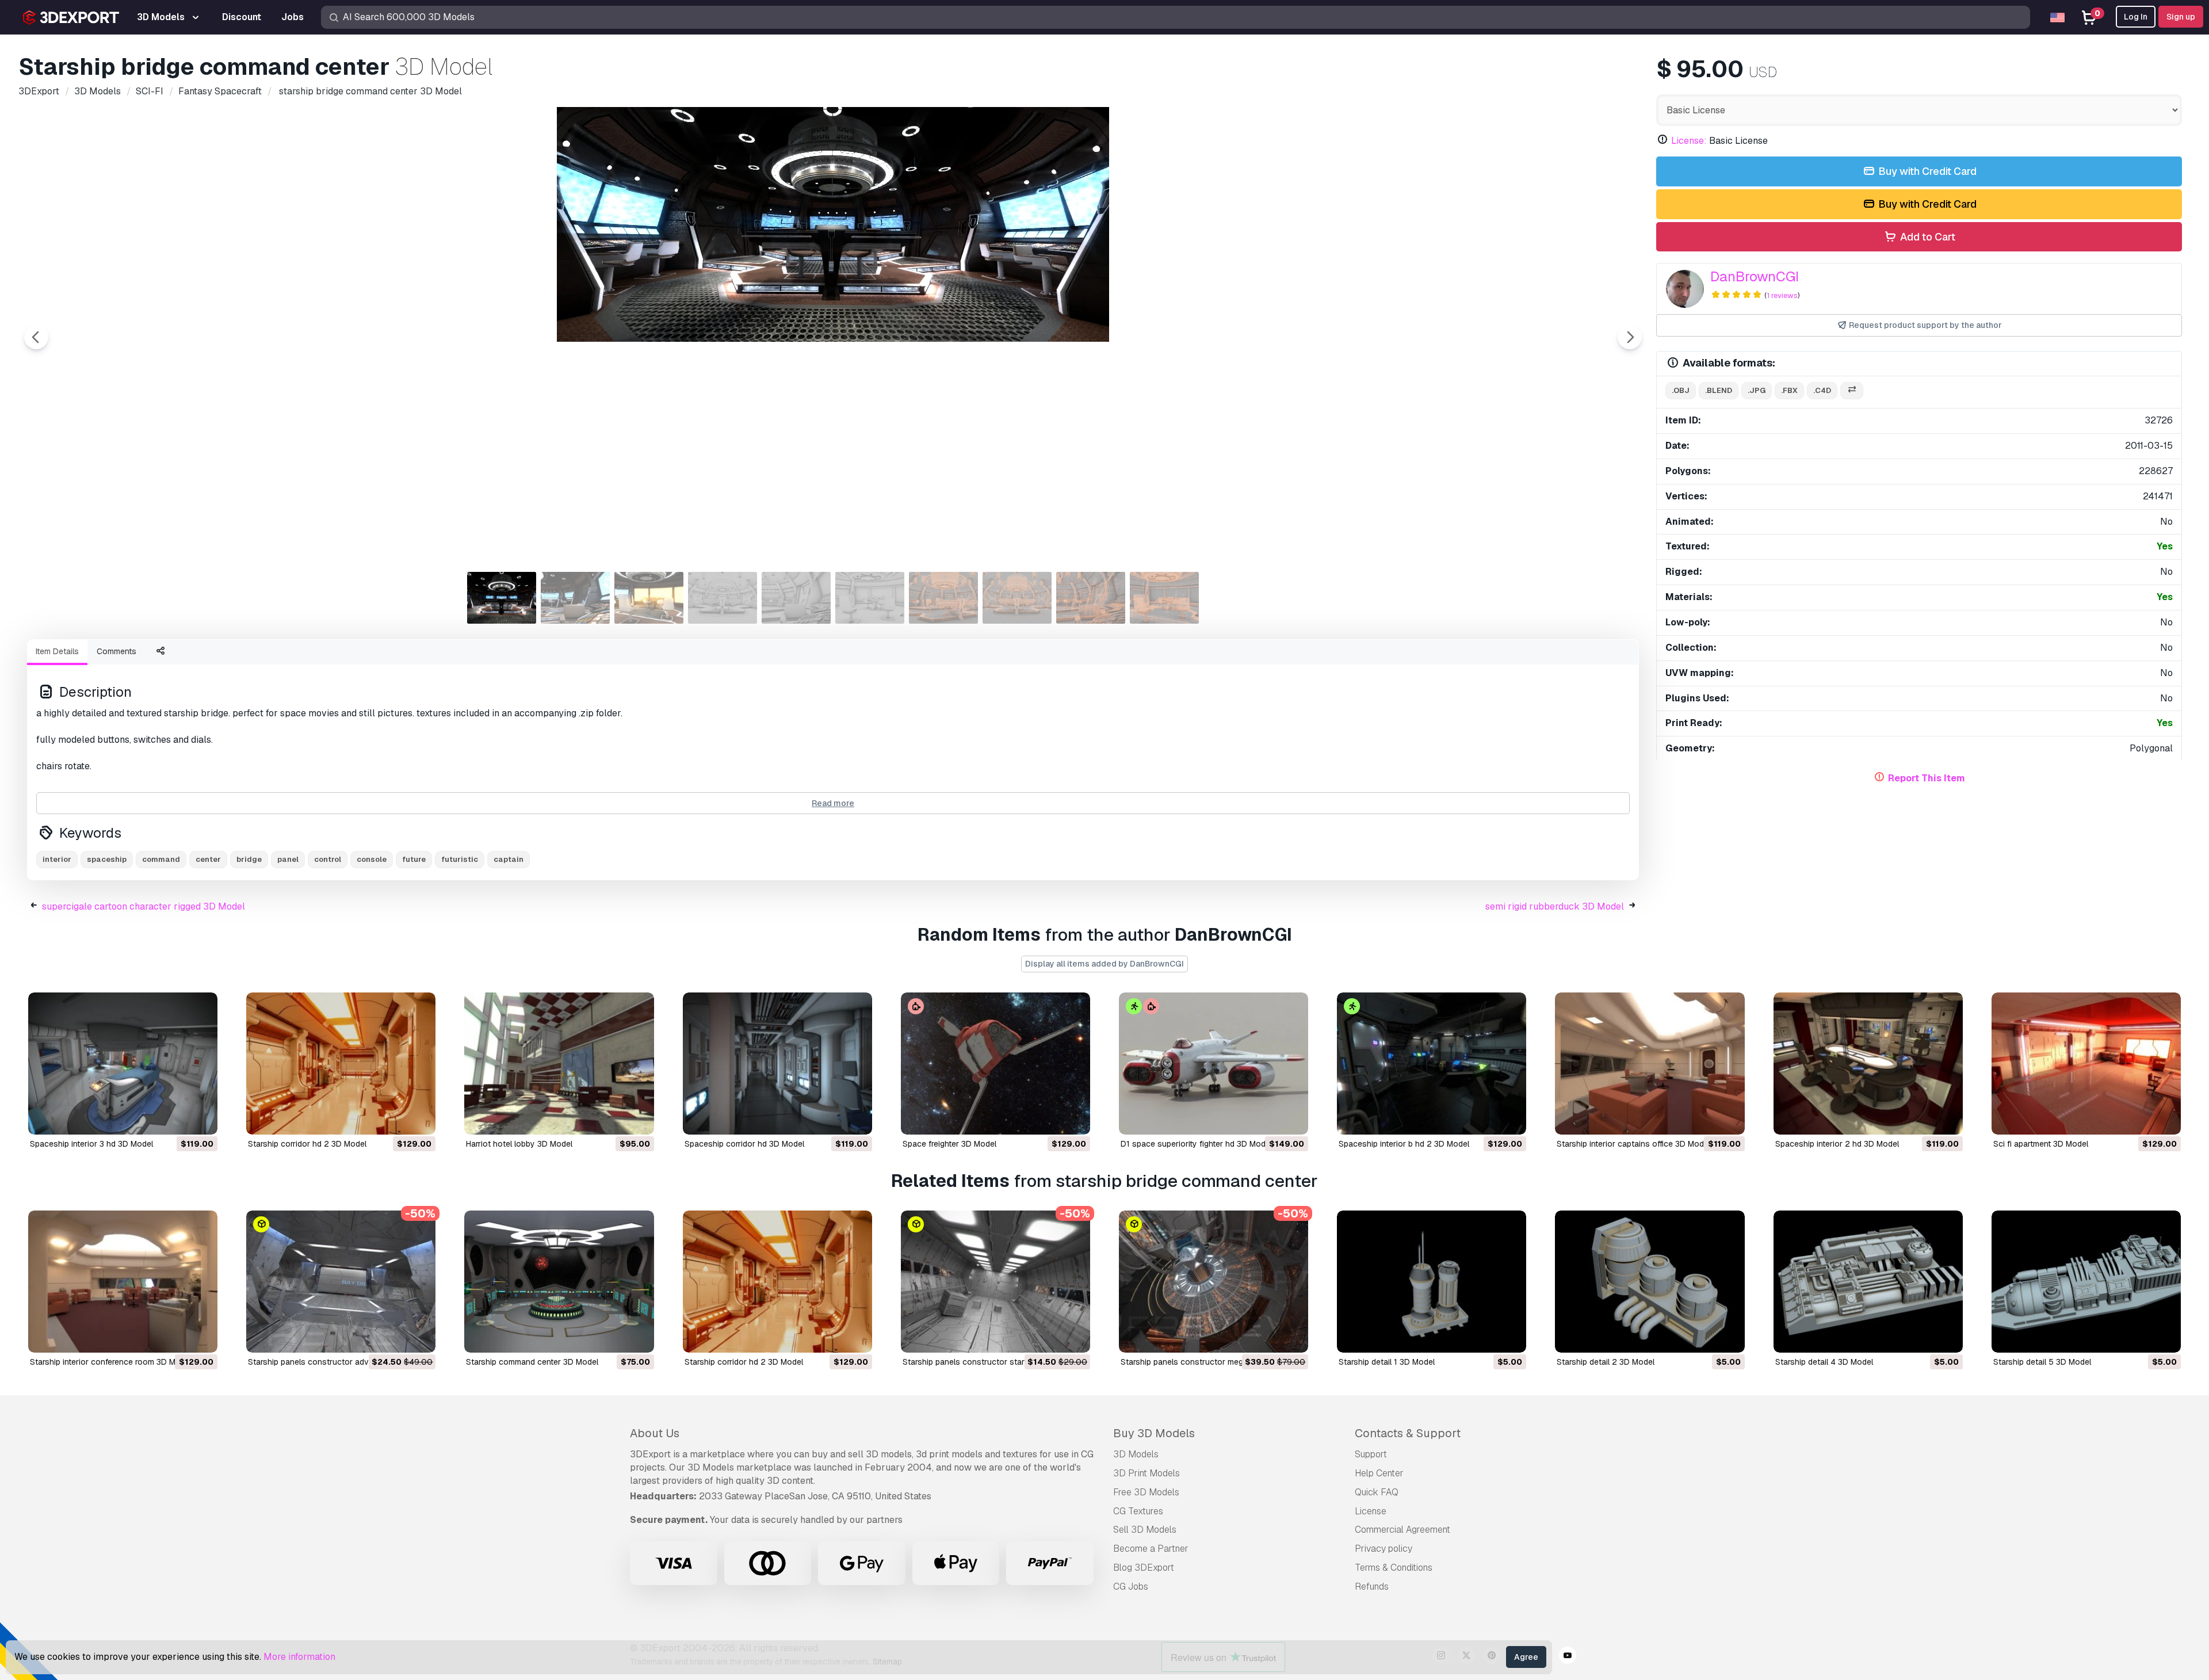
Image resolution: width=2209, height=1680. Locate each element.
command (161, 859)
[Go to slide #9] (1091, 598)
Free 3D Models (1146, 1492)
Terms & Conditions (1394, 1568)
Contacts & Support (1408, 1433)
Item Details (57, 651)
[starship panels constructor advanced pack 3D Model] (341, 1282)
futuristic (460, 859)
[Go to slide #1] (502, 598)
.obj (1681, 390)
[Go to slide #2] (575, 598)
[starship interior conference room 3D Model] (123, 1282)
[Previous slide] (36, 337)
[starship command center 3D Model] (559, 1282)
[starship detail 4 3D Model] (1868, 1282)
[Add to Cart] (177, 1118)
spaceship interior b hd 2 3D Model (1404, 1144)
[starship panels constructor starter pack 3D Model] (995, 1282)
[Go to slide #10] (1164, 598)
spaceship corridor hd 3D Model (744, 1144)
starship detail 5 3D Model (2042, 1362)
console (372, 859)
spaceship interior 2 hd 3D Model (1837, 1144)
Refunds (1372, 1587)
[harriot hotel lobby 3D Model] (559, 1064)
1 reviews (1782, 295)
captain (509, 859)
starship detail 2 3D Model (1606, 1362)
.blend (1719, 390)
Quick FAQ (1377, 1492)
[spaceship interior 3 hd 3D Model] (123, 1064)
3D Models (1136, 1454)
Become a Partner (1151, 1549)
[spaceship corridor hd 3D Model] (777, 1064)
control (328, 859)
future (414, 859)
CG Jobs (1131, 1587)
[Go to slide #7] (943, 598)
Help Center (1379, 1473)
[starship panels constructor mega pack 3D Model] (1214, 1282)
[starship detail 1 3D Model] (1432, 1282)
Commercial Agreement (1402, 1530)
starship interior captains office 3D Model (1633, 1144)
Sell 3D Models (1145, 1530)
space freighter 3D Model (949, 1144)
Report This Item (1927, 778)
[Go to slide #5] (796, 598)
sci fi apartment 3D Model (2041, 1144)
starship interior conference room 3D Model (111, 1362)
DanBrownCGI (1755, 276)
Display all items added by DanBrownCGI (1104, 964)
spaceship (107, 859)
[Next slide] (1630, 337)
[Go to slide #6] (870, 598)
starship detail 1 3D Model (1387, 1362)
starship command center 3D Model (532, 1362)
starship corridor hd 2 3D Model (307, 1144)
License (1371, 1511)
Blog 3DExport (1144, 1568)
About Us (655, 1433)
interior (57, 859)
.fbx (1789, 390)
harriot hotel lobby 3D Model (519, 1144)
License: (1689, 141)
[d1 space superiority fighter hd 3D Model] (1214, 1064)
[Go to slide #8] (1017, 598)
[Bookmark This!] (201, 1118)
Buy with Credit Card (1926, 171)
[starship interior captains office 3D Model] (1650, 1064)
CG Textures (1138, 1511)
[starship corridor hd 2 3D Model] (341, 1064)
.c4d (1822, 390)
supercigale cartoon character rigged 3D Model (144, 906)
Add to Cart (1927, 237)
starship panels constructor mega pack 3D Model (1213, 1362)
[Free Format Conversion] (1852, 391)
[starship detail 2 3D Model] (1650, 1282)
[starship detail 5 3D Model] (2086, 1282)
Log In (2136, 17)
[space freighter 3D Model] (995, 1064)
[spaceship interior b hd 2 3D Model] (1432, 1064)
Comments (116, 651)
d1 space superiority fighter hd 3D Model (1196, 1144)
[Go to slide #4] (723, 598)
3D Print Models (1146, 1473)
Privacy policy (1384, 1549)
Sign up (2181, 17)
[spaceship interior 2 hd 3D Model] (1868, 1064)
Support (1371, 1454)
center (208, 859)
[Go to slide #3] (649, 598)
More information (299, 1657)
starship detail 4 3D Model (1824, 1362)
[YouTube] (1568, 1657)
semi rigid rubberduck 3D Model (1555, 906)
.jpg (1757, 390)
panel (288, 859)
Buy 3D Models (1154, 1433)
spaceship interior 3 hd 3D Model (91, 1144)
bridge (249, 859)
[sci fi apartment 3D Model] (2086, 1064)
